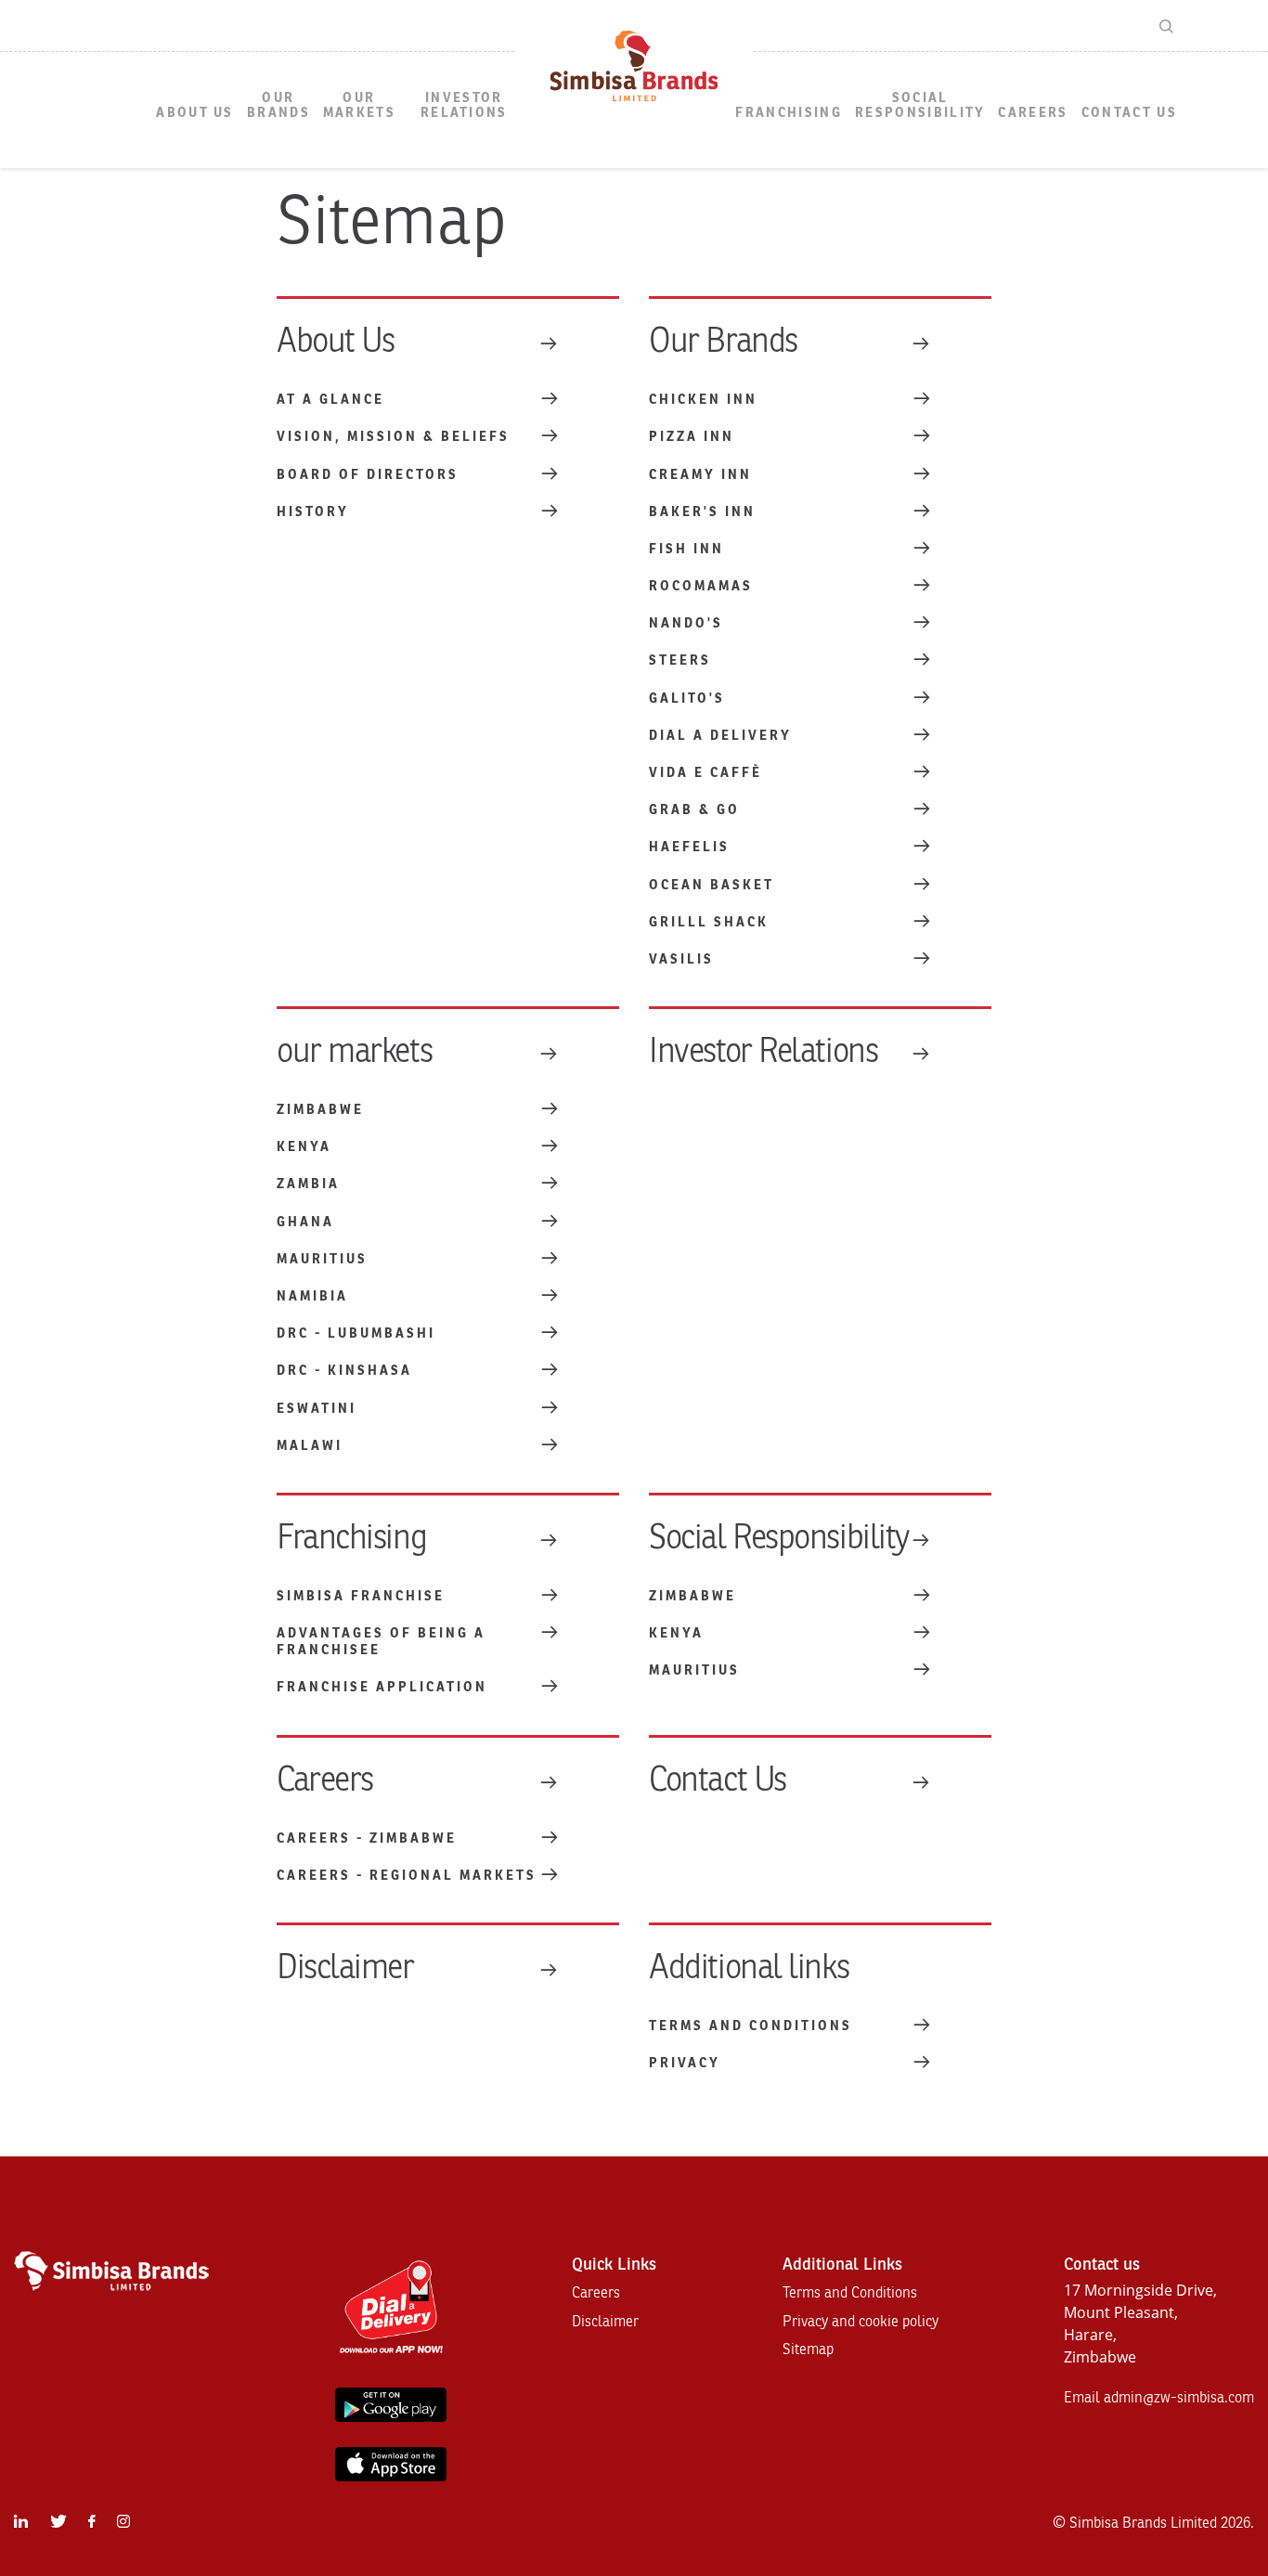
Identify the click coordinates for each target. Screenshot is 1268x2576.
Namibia (312, 1296)
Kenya (304, 1147)
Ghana (305, 1222)
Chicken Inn (703, 400)
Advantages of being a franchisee (381, 1642)
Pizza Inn (692, 437)
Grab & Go (694, 810)
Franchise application (382, 1687)
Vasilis (681, 959)
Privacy (685, 2063)
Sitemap (808, 2349)
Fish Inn (686, 549)
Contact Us (1129, 113)
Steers (680, 660)
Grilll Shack (709, 922)
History (313, 512)
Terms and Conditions (750, 2026)
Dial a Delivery (720, 736)
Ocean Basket (712, 885)
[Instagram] (123, 2522)
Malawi (310, 1446)
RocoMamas (701, 586)
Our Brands (278, 105)
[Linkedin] (21, 2522)
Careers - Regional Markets (407, 1876)
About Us (195, 113)
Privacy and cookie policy (860, 2322)
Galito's (687, 699)
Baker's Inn (702, 512)
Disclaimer (345, 1968)
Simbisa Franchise (361, 1596)
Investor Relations (464, 105)
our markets (359, 105)
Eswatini (317, 1409)
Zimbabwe (320, 1110)
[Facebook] (91, 2522)
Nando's (686, 623)
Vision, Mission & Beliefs (393, 437)
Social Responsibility (920, 105)
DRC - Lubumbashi (356, 1333)
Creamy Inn (700, 475)
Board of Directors (368, 475)
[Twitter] (58, 2522)
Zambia (308, 1184)
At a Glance (330, 400)
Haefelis (689, 847)
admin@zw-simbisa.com (1179, 2398)
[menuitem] (195, 114)
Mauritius (322, 1259)
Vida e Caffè (705, 773)
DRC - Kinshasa (344, 1371)
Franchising (789, 113)
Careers (1033, 113)
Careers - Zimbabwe (367, 1838)
